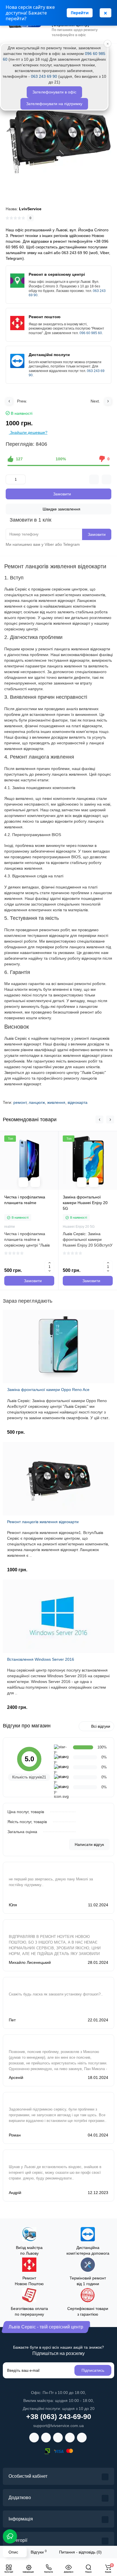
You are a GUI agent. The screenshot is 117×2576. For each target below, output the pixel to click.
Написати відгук (89, 1844)
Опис (13, 2552)
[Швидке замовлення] (35, 1182)
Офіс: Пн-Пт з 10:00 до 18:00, (58, 2393)
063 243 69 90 (44, 76)
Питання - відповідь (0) (80, 2552)
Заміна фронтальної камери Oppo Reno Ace (48, 1390)
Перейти (80, 13)
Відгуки (39, 2552)
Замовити (97, 534)
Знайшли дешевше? (28, 432)
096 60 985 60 (91, 333)
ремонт (20, 1102)
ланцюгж (37, 1102)
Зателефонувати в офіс (54, 92)
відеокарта (78, 1102)
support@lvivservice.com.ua (58, 2426)
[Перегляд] (23, 1182)
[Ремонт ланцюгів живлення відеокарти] (58, 137)
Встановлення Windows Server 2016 (41, 1659)
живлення (56, 1102)
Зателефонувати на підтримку (54, 104)
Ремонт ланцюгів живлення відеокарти (43, 1522)
